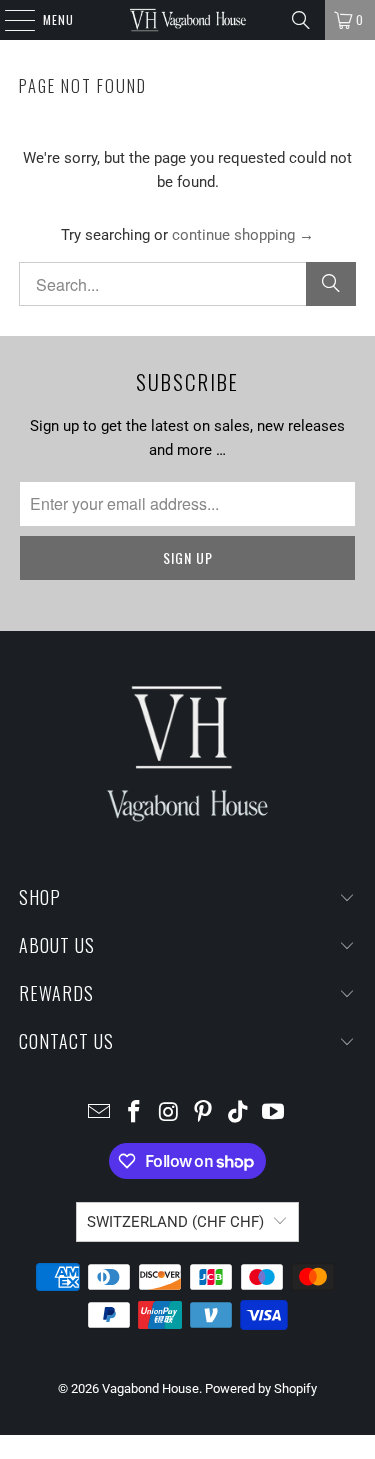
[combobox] (187, 284)
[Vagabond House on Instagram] (169, 1113)
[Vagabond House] (188, 20)
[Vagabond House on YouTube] (273, 1113)
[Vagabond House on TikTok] (239, 1113)
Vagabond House (150, 1388)
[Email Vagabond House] (100, 1113)
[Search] (301, 20)
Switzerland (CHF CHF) (175, 1222)
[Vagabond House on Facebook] (135, 1113)
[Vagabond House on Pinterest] (204, 1113)
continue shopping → (243, 235)
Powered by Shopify (261, 1388)
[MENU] (9, 20)
